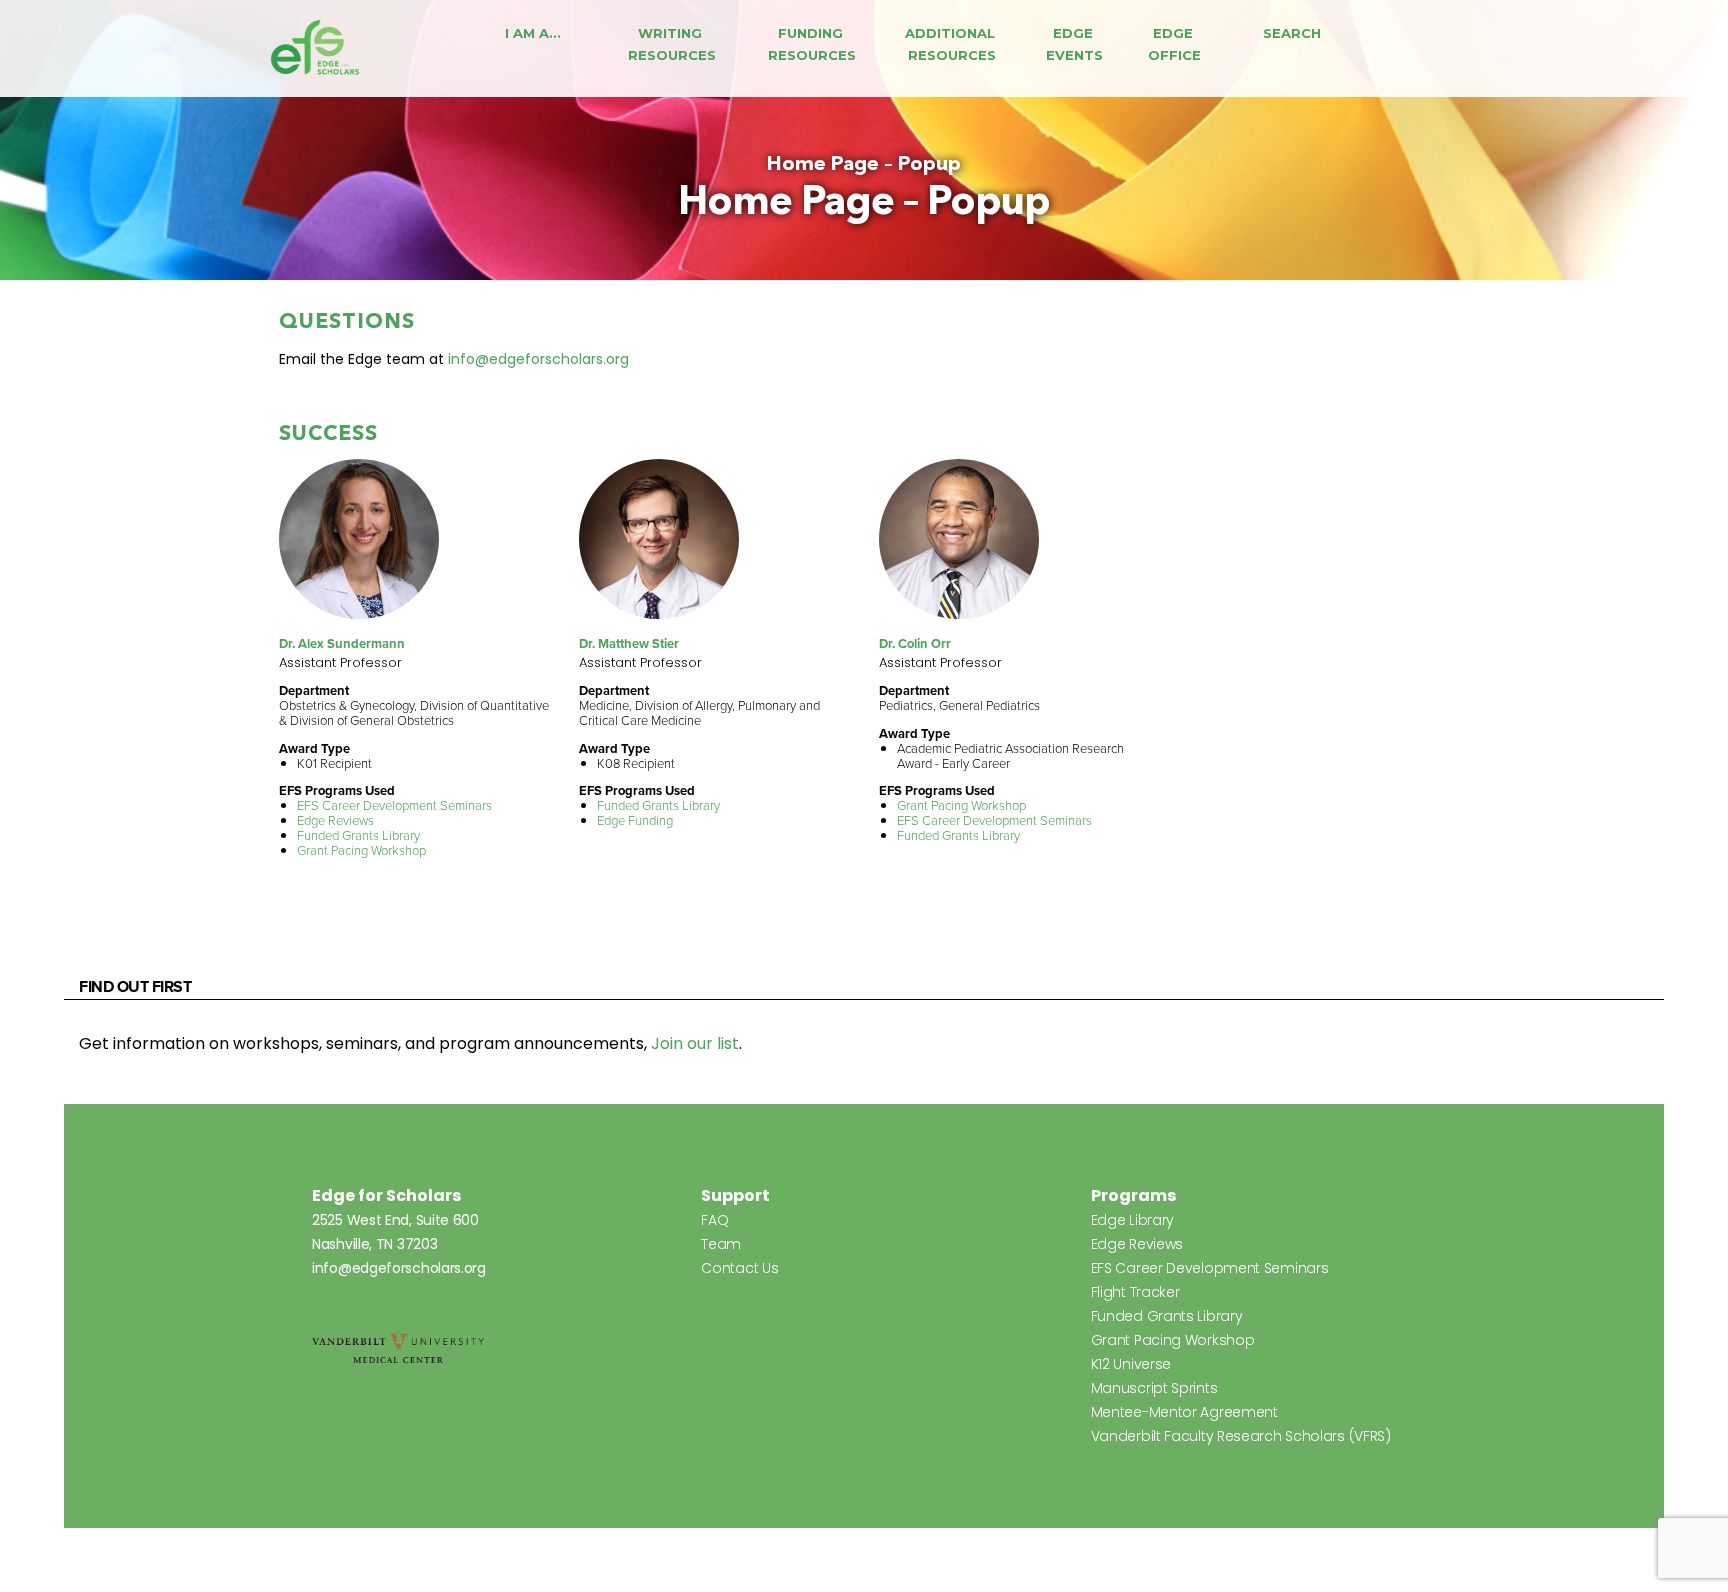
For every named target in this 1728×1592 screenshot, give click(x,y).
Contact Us (739, 1268)
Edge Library (1132, 1220)
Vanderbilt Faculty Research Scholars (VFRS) (1241, 1436)
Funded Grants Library (358, 835)
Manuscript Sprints (1154, 1388)
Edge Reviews (335, 820)
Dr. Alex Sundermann (342, 643)
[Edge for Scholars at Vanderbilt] (315, 48)
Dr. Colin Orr (915, 643)
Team (721, 1244)
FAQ (714, 1220)
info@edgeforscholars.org (538, 359)
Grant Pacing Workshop (361, 850)
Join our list (695, 1043)
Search (1292, 33)
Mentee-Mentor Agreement (1184, 1412)
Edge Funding (635, 820)
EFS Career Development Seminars (394, 805)
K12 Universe (1131, 1364)
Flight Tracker (1135, 1292)
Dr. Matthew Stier (629, 643)
